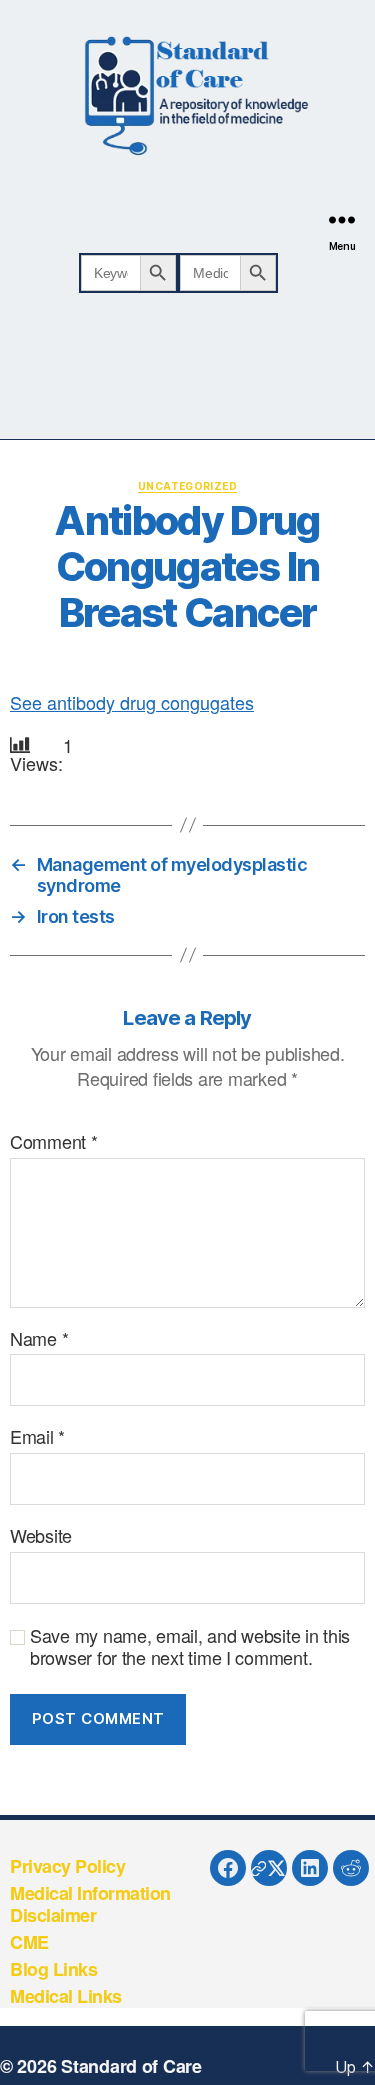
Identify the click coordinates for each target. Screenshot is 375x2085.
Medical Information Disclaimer (90, 1904)
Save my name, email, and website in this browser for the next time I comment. (190, 1646)
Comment (54, 1142)
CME (29, 1942)
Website (41, 1536)
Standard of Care (131, 2066)
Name (39, 1339)
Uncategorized (187, 486)
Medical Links (66, 1996)
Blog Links (53, 1969)
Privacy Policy (67, 1866)
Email (37, 1437)
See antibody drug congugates (132, 702)
